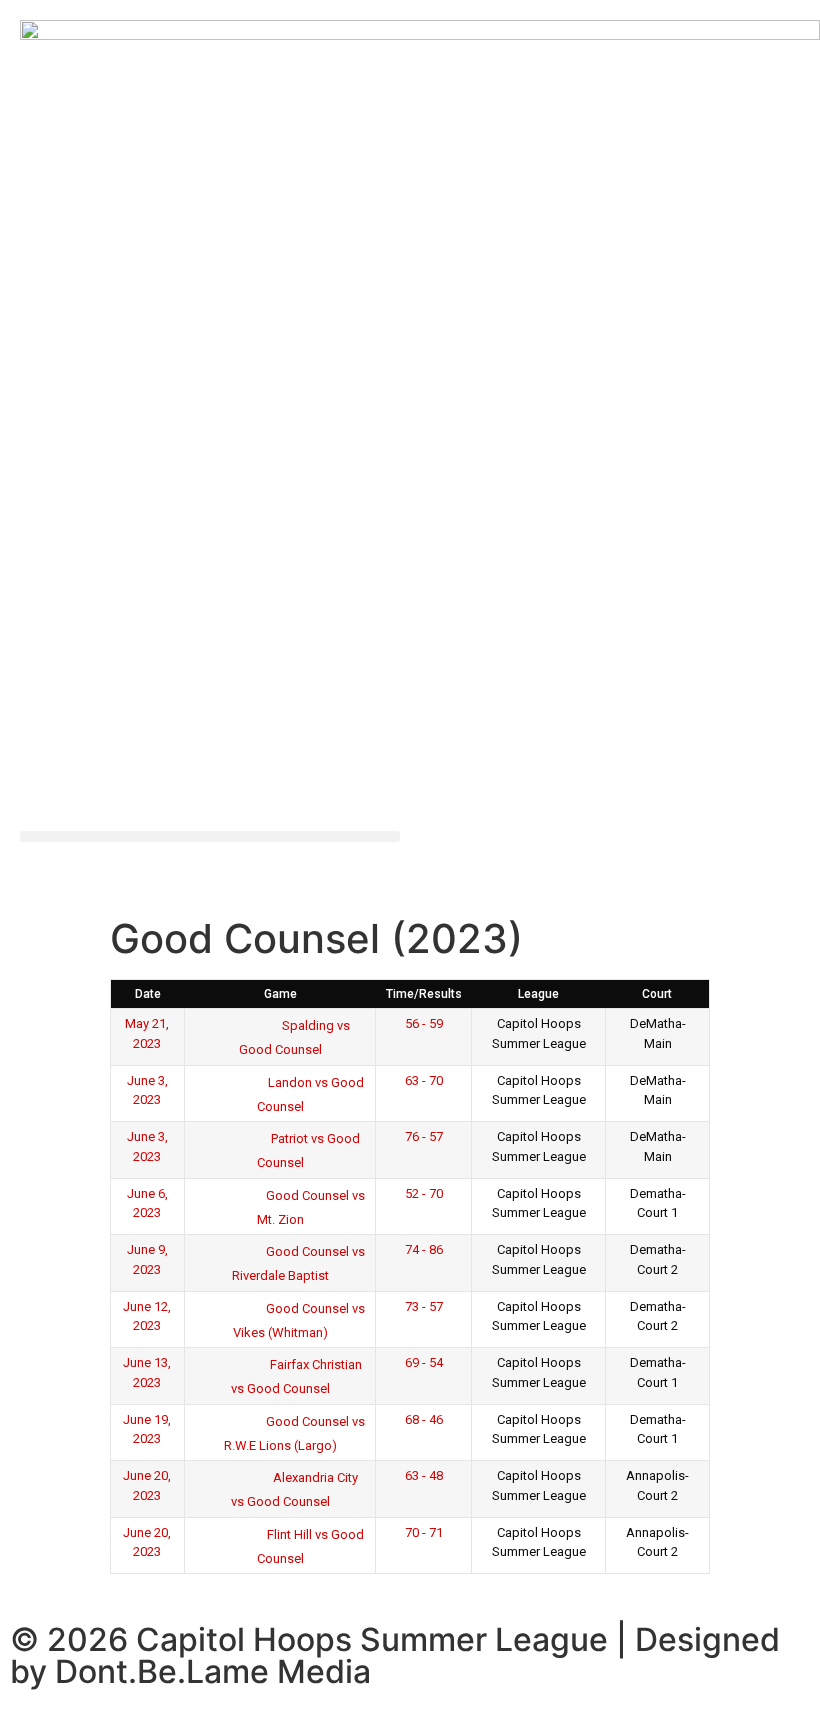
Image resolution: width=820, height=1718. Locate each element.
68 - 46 (424, 1419)
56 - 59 (424, 1023)
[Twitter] (445, 856)
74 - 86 (424, 1249)
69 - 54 (424, 1362)
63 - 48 (424, 1475)
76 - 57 (424, 1136)
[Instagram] (500, 856)
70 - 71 (424, 1532)
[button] (210, 836)
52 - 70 (424, 1193)
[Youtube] (555, 856)
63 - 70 (424, 1080)
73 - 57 (424, 1306)
